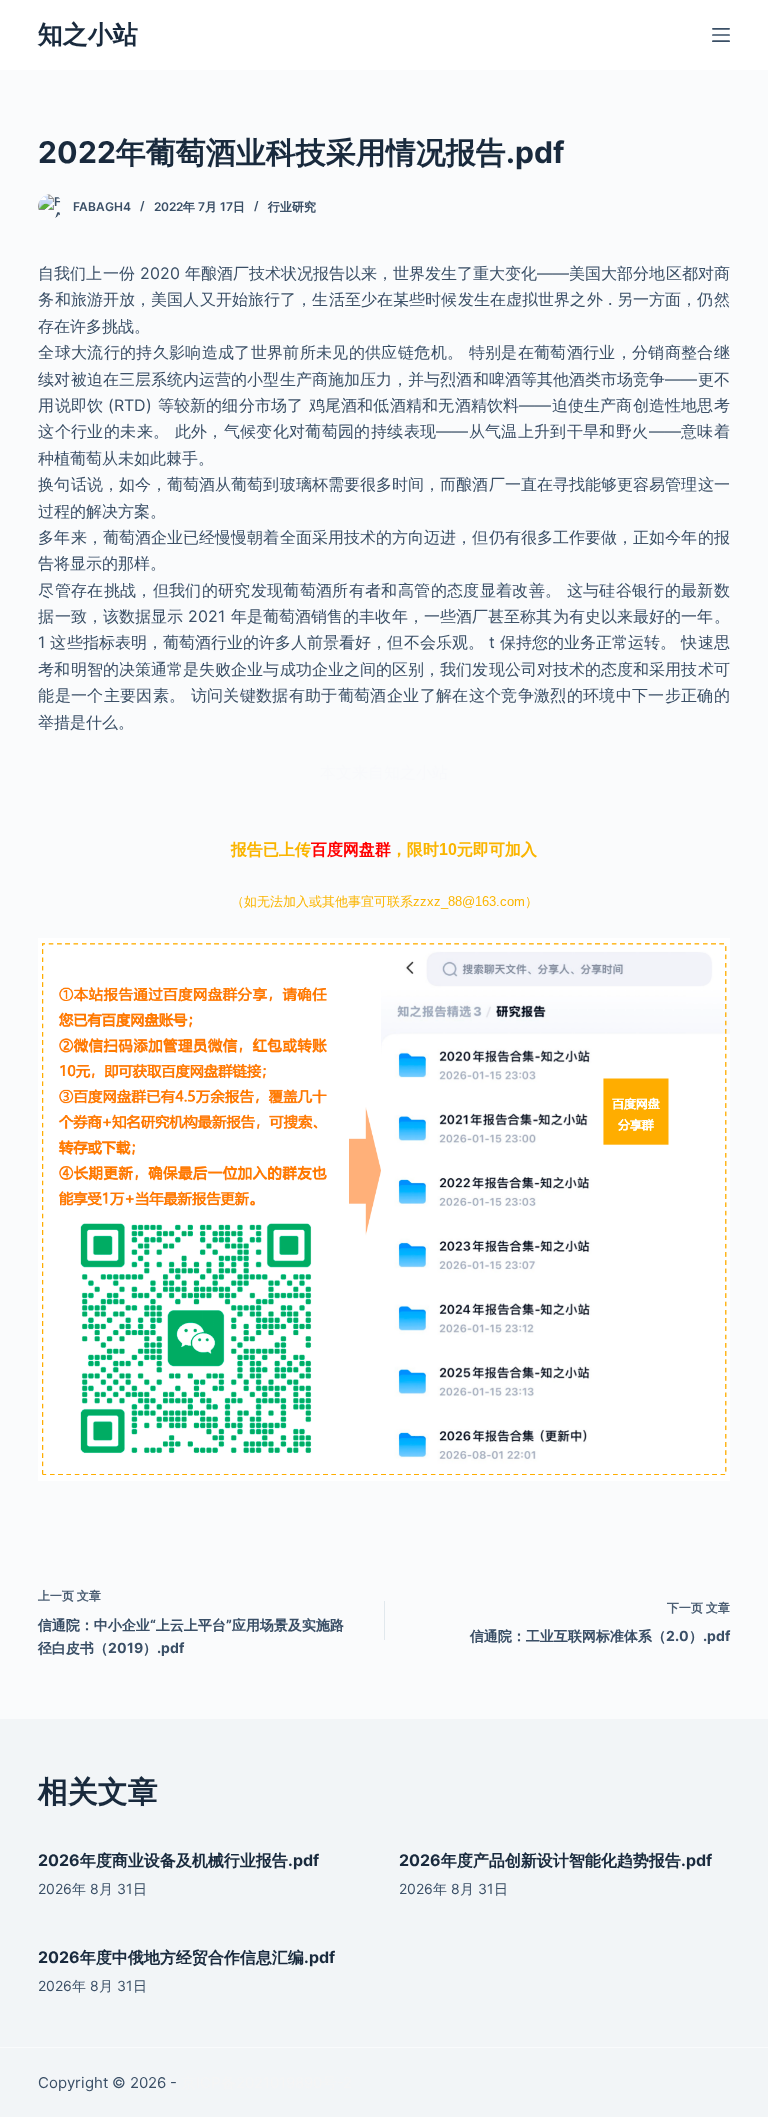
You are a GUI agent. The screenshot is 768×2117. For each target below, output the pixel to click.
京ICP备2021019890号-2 (266, 2082)
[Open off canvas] (721, 35)
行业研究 (292, 206)
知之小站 (88, 34)
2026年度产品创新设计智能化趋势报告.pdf (555, 1860)
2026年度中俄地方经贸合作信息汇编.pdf (186, 1957)
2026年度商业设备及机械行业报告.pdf (178, 1860)
